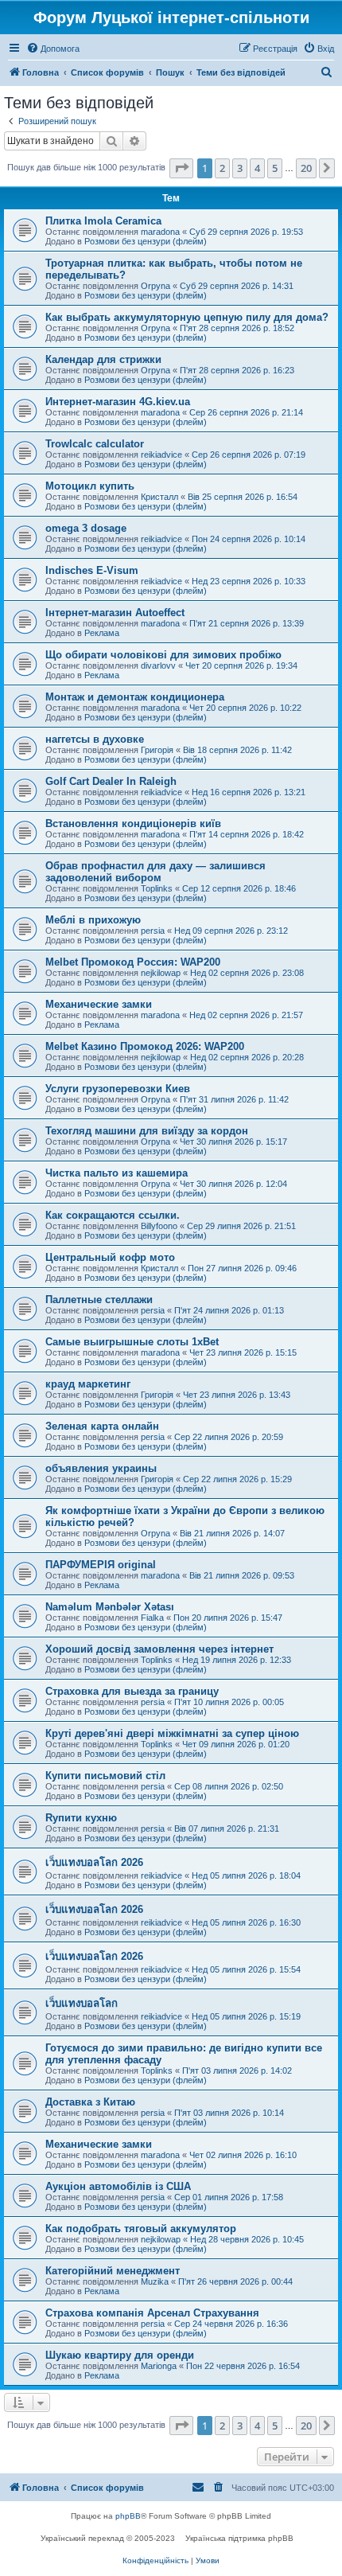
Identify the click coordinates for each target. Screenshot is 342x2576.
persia (153, 931)
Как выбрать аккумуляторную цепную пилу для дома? (187, 317)
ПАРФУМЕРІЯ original (101, 1565)
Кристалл (159, 497)
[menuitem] (53, 49)
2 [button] (222, 168)
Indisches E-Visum (92, 570)
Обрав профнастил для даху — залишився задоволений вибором (155, 872)
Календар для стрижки (103, 359)
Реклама (102, 633)
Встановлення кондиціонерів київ (133, 824)
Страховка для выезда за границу (132, 1691)
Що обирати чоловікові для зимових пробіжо (163, 655)
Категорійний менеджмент (113, 2271)
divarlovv (158, 665)
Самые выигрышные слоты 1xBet (132, 1342)
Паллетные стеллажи (99, 1300)
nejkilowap (161, 973)
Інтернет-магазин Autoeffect (115, 613)
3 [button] (240, 168)
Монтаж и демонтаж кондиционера (135, 697)
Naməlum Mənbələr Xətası (110, 1607)
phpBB (128, 2516)
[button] (181, 168)
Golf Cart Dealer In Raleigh (111, 781)
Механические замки (99, 1004)
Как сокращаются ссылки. (113, 1215)
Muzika (155, 2281)
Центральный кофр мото (110, 1257)
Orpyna (155, 286)
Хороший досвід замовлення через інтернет (159, 1649)
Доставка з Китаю (90, 2102)
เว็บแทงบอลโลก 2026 (94, 1862)
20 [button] (306, 168)
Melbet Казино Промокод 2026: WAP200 (145, 1046)
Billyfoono (159, 1226)
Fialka (152, 1618)
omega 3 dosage (86, 528)
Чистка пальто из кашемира (117, 1173)
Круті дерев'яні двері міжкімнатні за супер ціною (172, 1733)
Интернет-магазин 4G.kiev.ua (118, 402)
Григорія (157, 750)
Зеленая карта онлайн (102, 1426)
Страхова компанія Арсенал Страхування (152, 2313)
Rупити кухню (81, 1818)
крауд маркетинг (88, 1384)
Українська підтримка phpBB (239, 2538)
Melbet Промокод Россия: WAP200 (133, 962)
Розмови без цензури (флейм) (146, 241)
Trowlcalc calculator (95, 444)
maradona (160, 232)
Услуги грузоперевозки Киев (118, 1089)
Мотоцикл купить (90, 486)
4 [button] (257, 168)
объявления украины (101, 1468)
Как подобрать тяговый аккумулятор (141, 2229)
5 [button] (275, 168)
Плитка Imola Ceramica (103, 221)
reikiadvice (161, 455)
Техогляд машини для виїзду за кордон (147, 1131)
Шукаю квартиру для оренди (120, 2355)
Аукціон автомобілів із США (118, 2186)
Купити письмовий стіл (105, 1776)
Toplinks (157, 888)
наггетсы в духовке (95, 739)
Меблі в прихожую (93, 920)
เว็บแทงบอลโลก (82, 2003)
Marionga (159, 2366)
